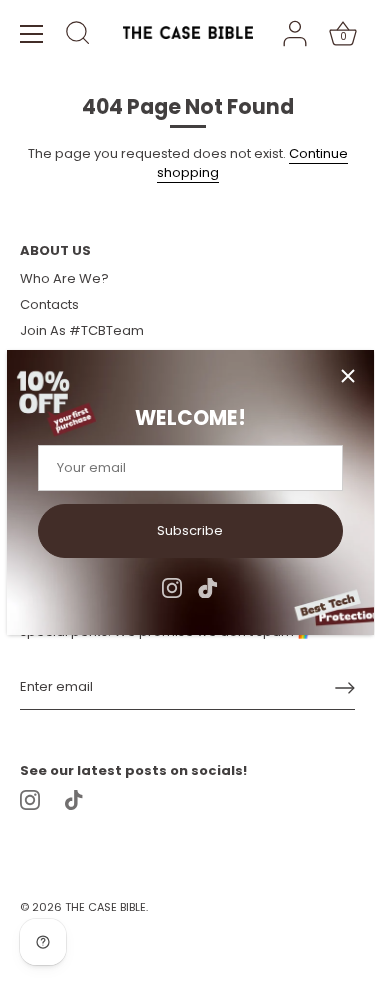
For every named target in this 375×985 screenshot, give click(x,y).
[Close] (348, 376)
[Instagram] (172, 586)
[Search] (78, 36)
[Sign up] (345, 688)
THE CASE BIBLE (105, 907)
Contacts (49, 304)
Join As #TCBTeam (82, 330)
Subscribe (190, 530)
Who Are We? (64, 278)
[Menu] (32, 34)
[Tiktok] (208, 586)
